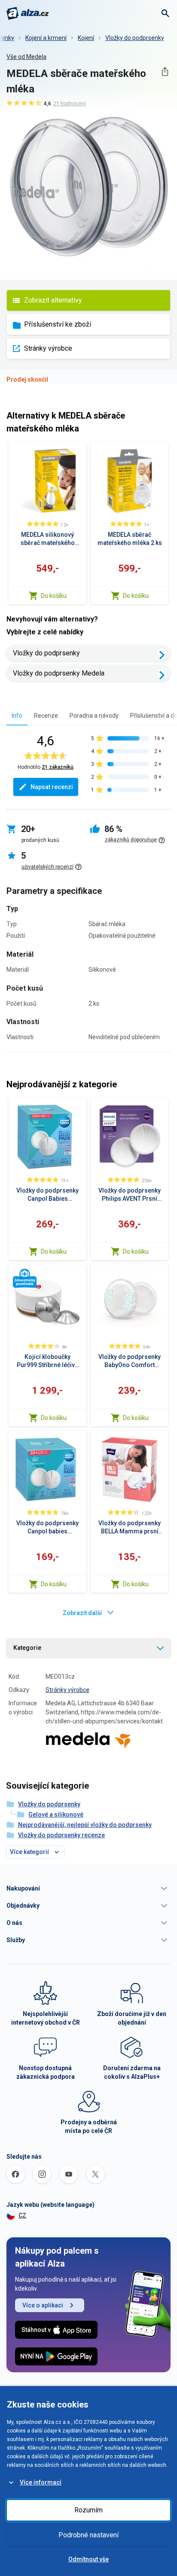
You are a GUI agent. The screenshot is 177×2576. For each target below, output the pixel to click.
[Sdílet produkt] (165, 72)
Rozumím (88, 2510)
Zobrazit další (82, 1613)
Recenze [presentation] (46, 716)
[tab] (17, 715)
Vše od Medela (26, 57)
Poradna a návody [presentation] (94, 716)
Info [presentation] (17, 716)
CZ (22, 2215)
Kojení (86, 38)
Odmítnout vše (88, 2559)
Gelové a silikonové (56, 1814)
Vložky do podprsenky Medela (59, 673)
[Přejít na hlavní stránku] (28, 13)
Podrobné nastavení (88, 2535)
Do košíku (54, 596)
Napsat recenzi (52, 787)
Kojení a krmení (46, 38)
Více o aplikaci (43, 2305)
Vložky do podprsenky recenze (61, 1835)
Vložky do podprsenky (135, 38)
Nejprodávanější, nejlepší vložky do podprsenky (85, 1825)
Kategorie (27, 1648)
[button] (88, 1888)
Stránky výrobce (48, 348)
